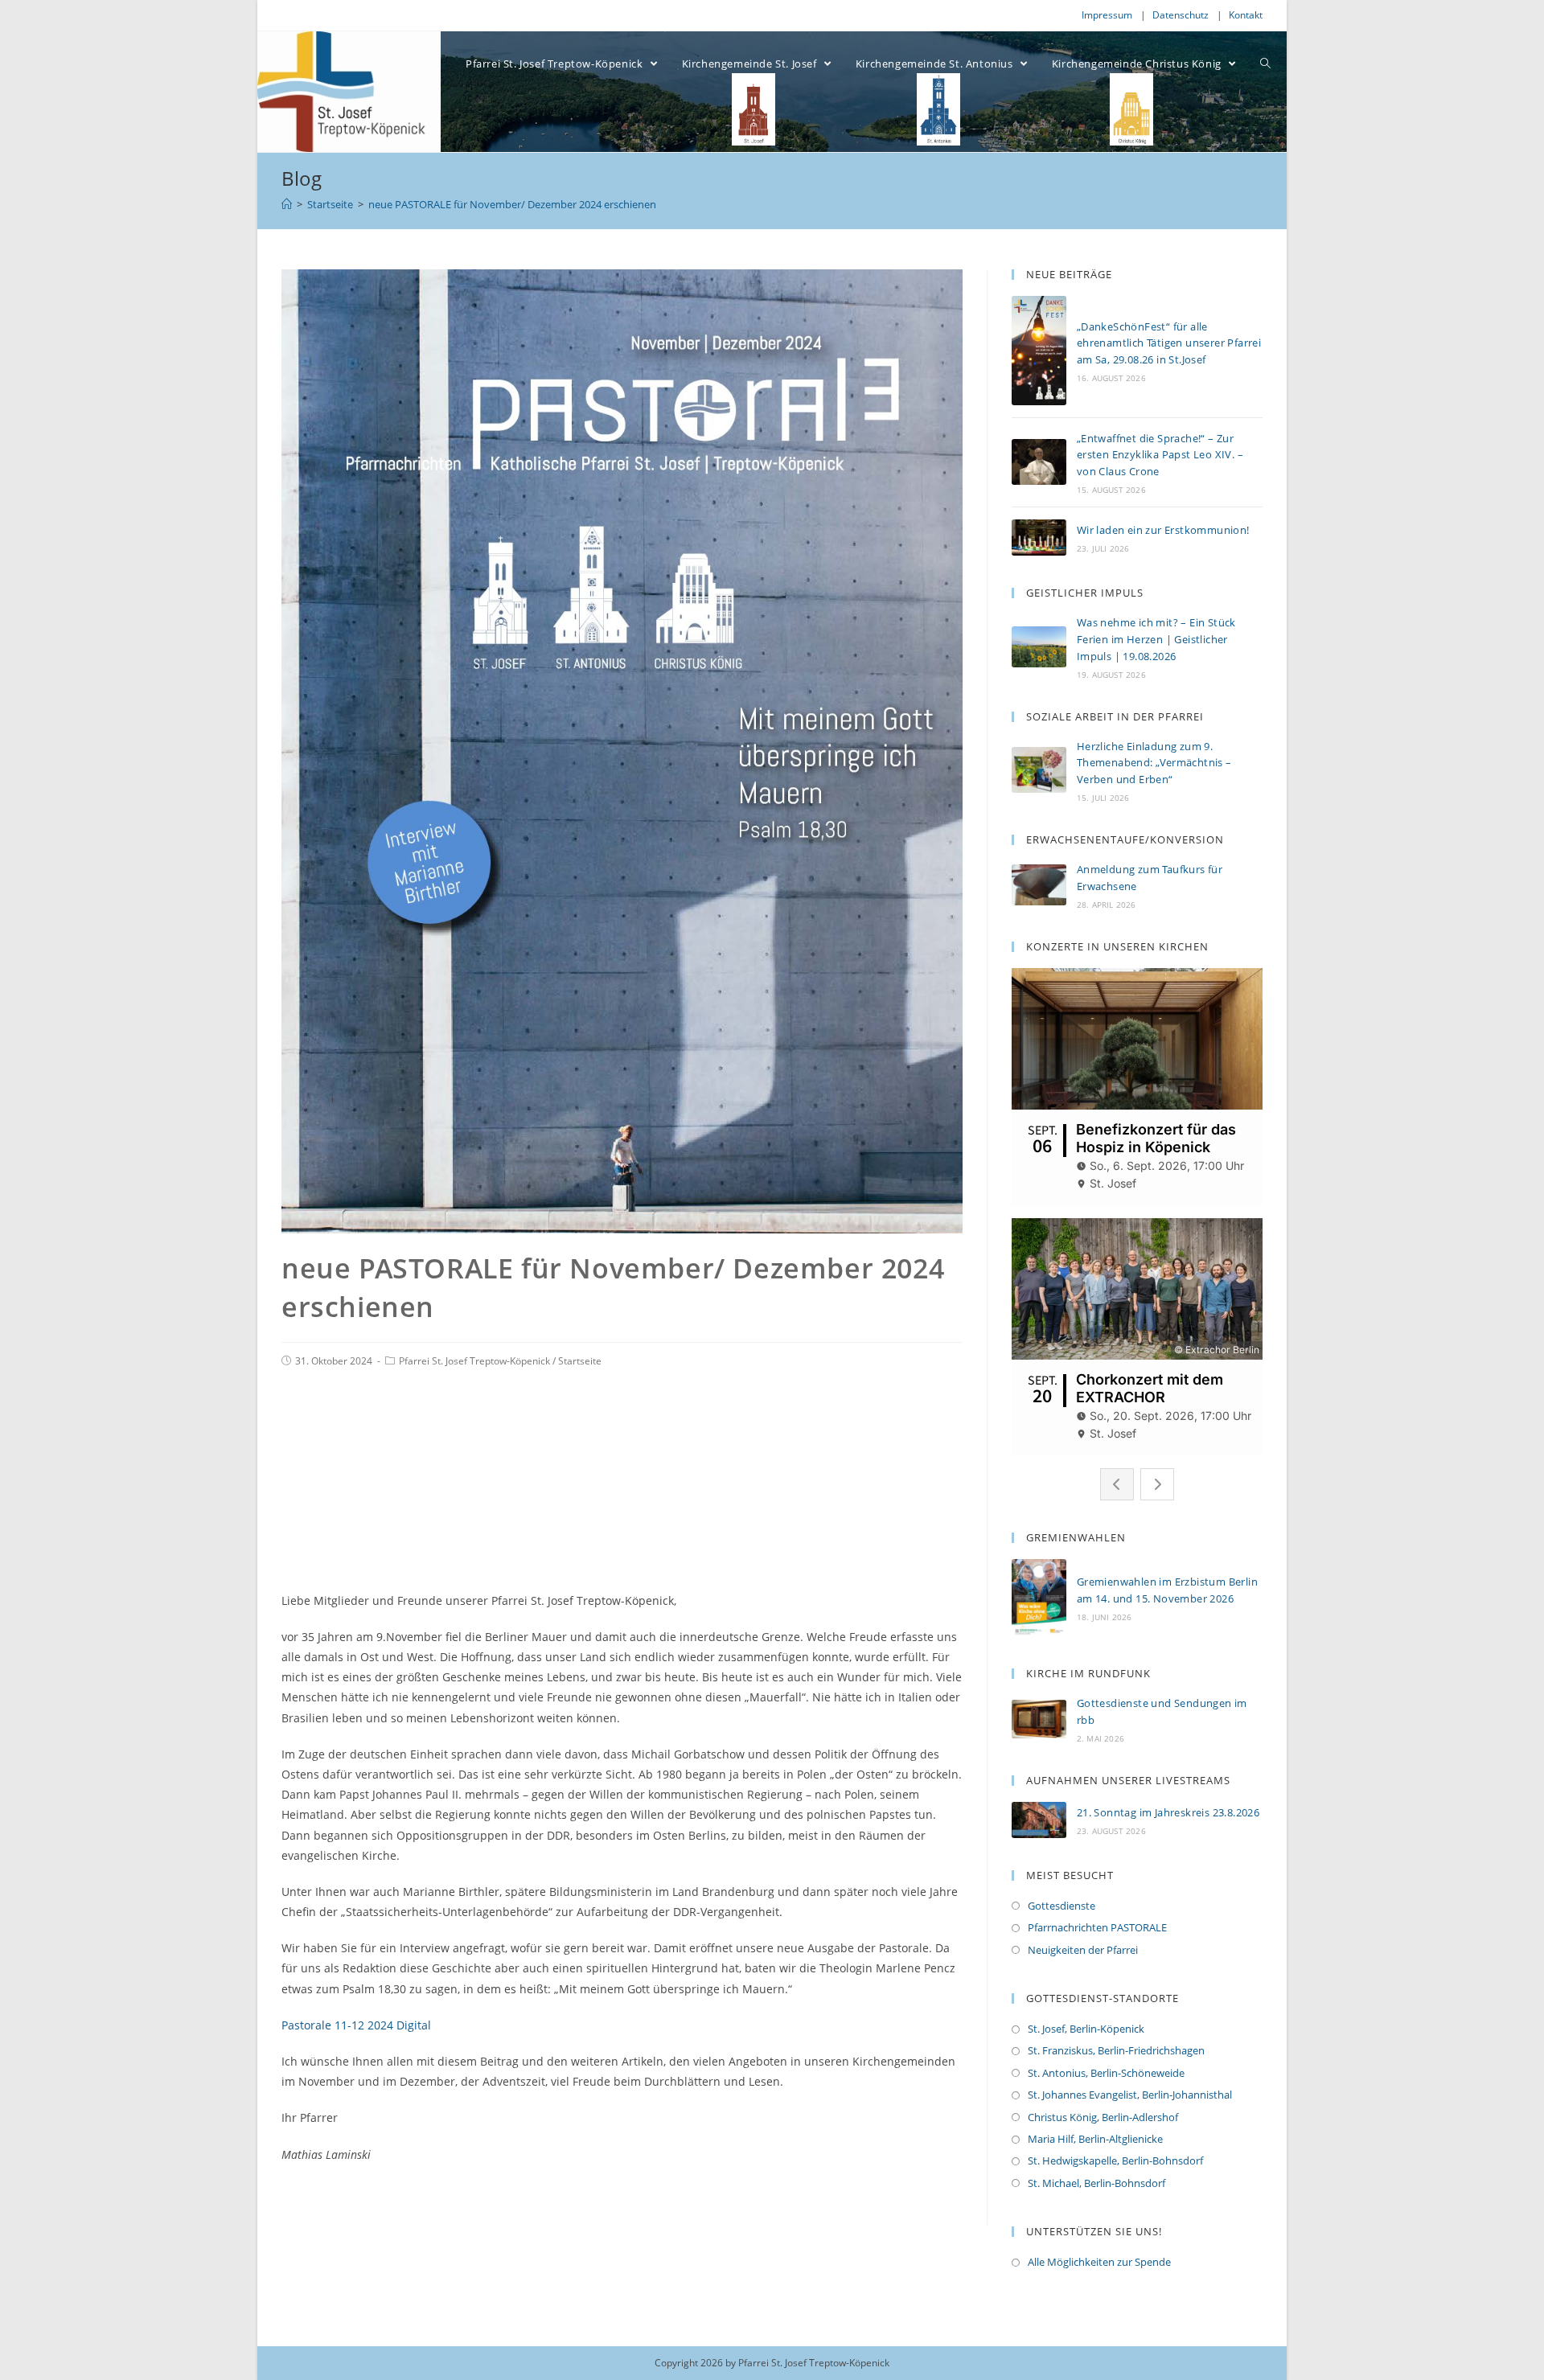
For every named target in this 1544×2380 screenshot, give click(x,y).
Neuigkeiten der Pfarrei (1083, 1950)
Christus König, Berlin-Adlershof (1103, 2117)
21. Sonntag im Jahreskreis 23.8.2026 (1168, 1812)
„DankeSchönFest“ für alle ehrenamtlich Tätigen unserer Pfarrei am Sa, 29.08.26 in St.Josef (1169, 343)
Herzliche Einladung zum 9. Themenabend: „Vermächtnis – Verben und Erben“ (1154, 763)
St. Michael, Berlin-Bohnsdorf (1096, 2183)
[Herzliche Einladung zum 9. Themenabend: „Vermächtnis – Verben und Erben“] (1039, 770)
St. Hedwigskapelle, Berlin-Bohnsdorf (1115, 2160)
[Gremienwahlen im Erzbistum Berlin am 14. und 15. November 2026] (1039, 1598)
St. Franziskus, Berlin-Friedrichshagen (1116, 2050)
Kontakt (1246, 15)
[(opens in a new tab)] (1039, 1719)
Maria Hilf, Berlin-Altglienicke (1095, 2139)
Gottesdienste (1061, 1906)
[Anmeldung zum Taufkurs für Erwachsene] (1039, 885)
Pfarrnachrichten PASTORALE (1097, 1927)
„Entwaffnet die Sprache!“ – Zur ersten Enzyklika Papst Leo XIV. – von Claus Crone (1160, 455)
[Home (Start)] (287, 204)
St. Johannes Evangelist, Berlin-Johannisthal (1130, 2095)
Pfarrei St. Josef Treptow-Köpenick (474, 1361)
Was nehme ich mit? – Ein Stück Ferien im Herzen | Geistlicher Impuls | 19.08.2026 (1156, 639)
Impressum (1107, 15)
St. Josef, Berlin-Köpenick (1086, 2029)
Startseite (580, 1361)
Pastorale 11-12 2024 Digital (356, 2025)
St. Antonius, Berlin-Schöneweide (1106, 2073)
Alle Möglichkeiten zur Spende (1099, 2262)
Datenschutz (1181, 15)
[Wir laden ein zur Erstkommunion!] (1039, 538)
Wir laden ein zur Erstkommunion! (1163, 530)
